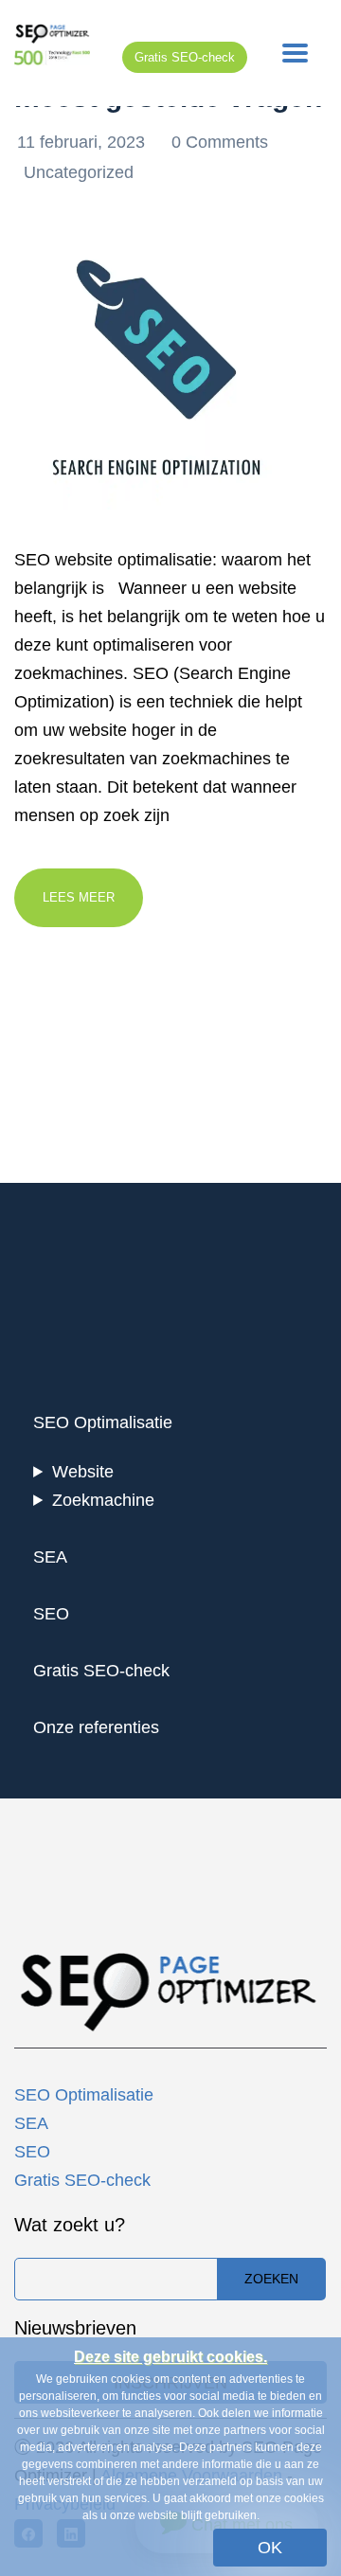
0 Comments (220, 142)
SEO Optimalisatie (103, 1422)
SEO (51, 1614)
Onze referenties (96, 1727)
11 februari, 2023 (83, 142)
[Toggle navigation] (295, 53)
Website (83, 1472)
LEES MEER (79, 897)
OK (270, 2548)
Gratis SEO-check (185, 57)
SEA (50, 1557)
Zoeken (271, 2279)
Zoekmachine (103, 1500)
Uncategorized (79, 172)
